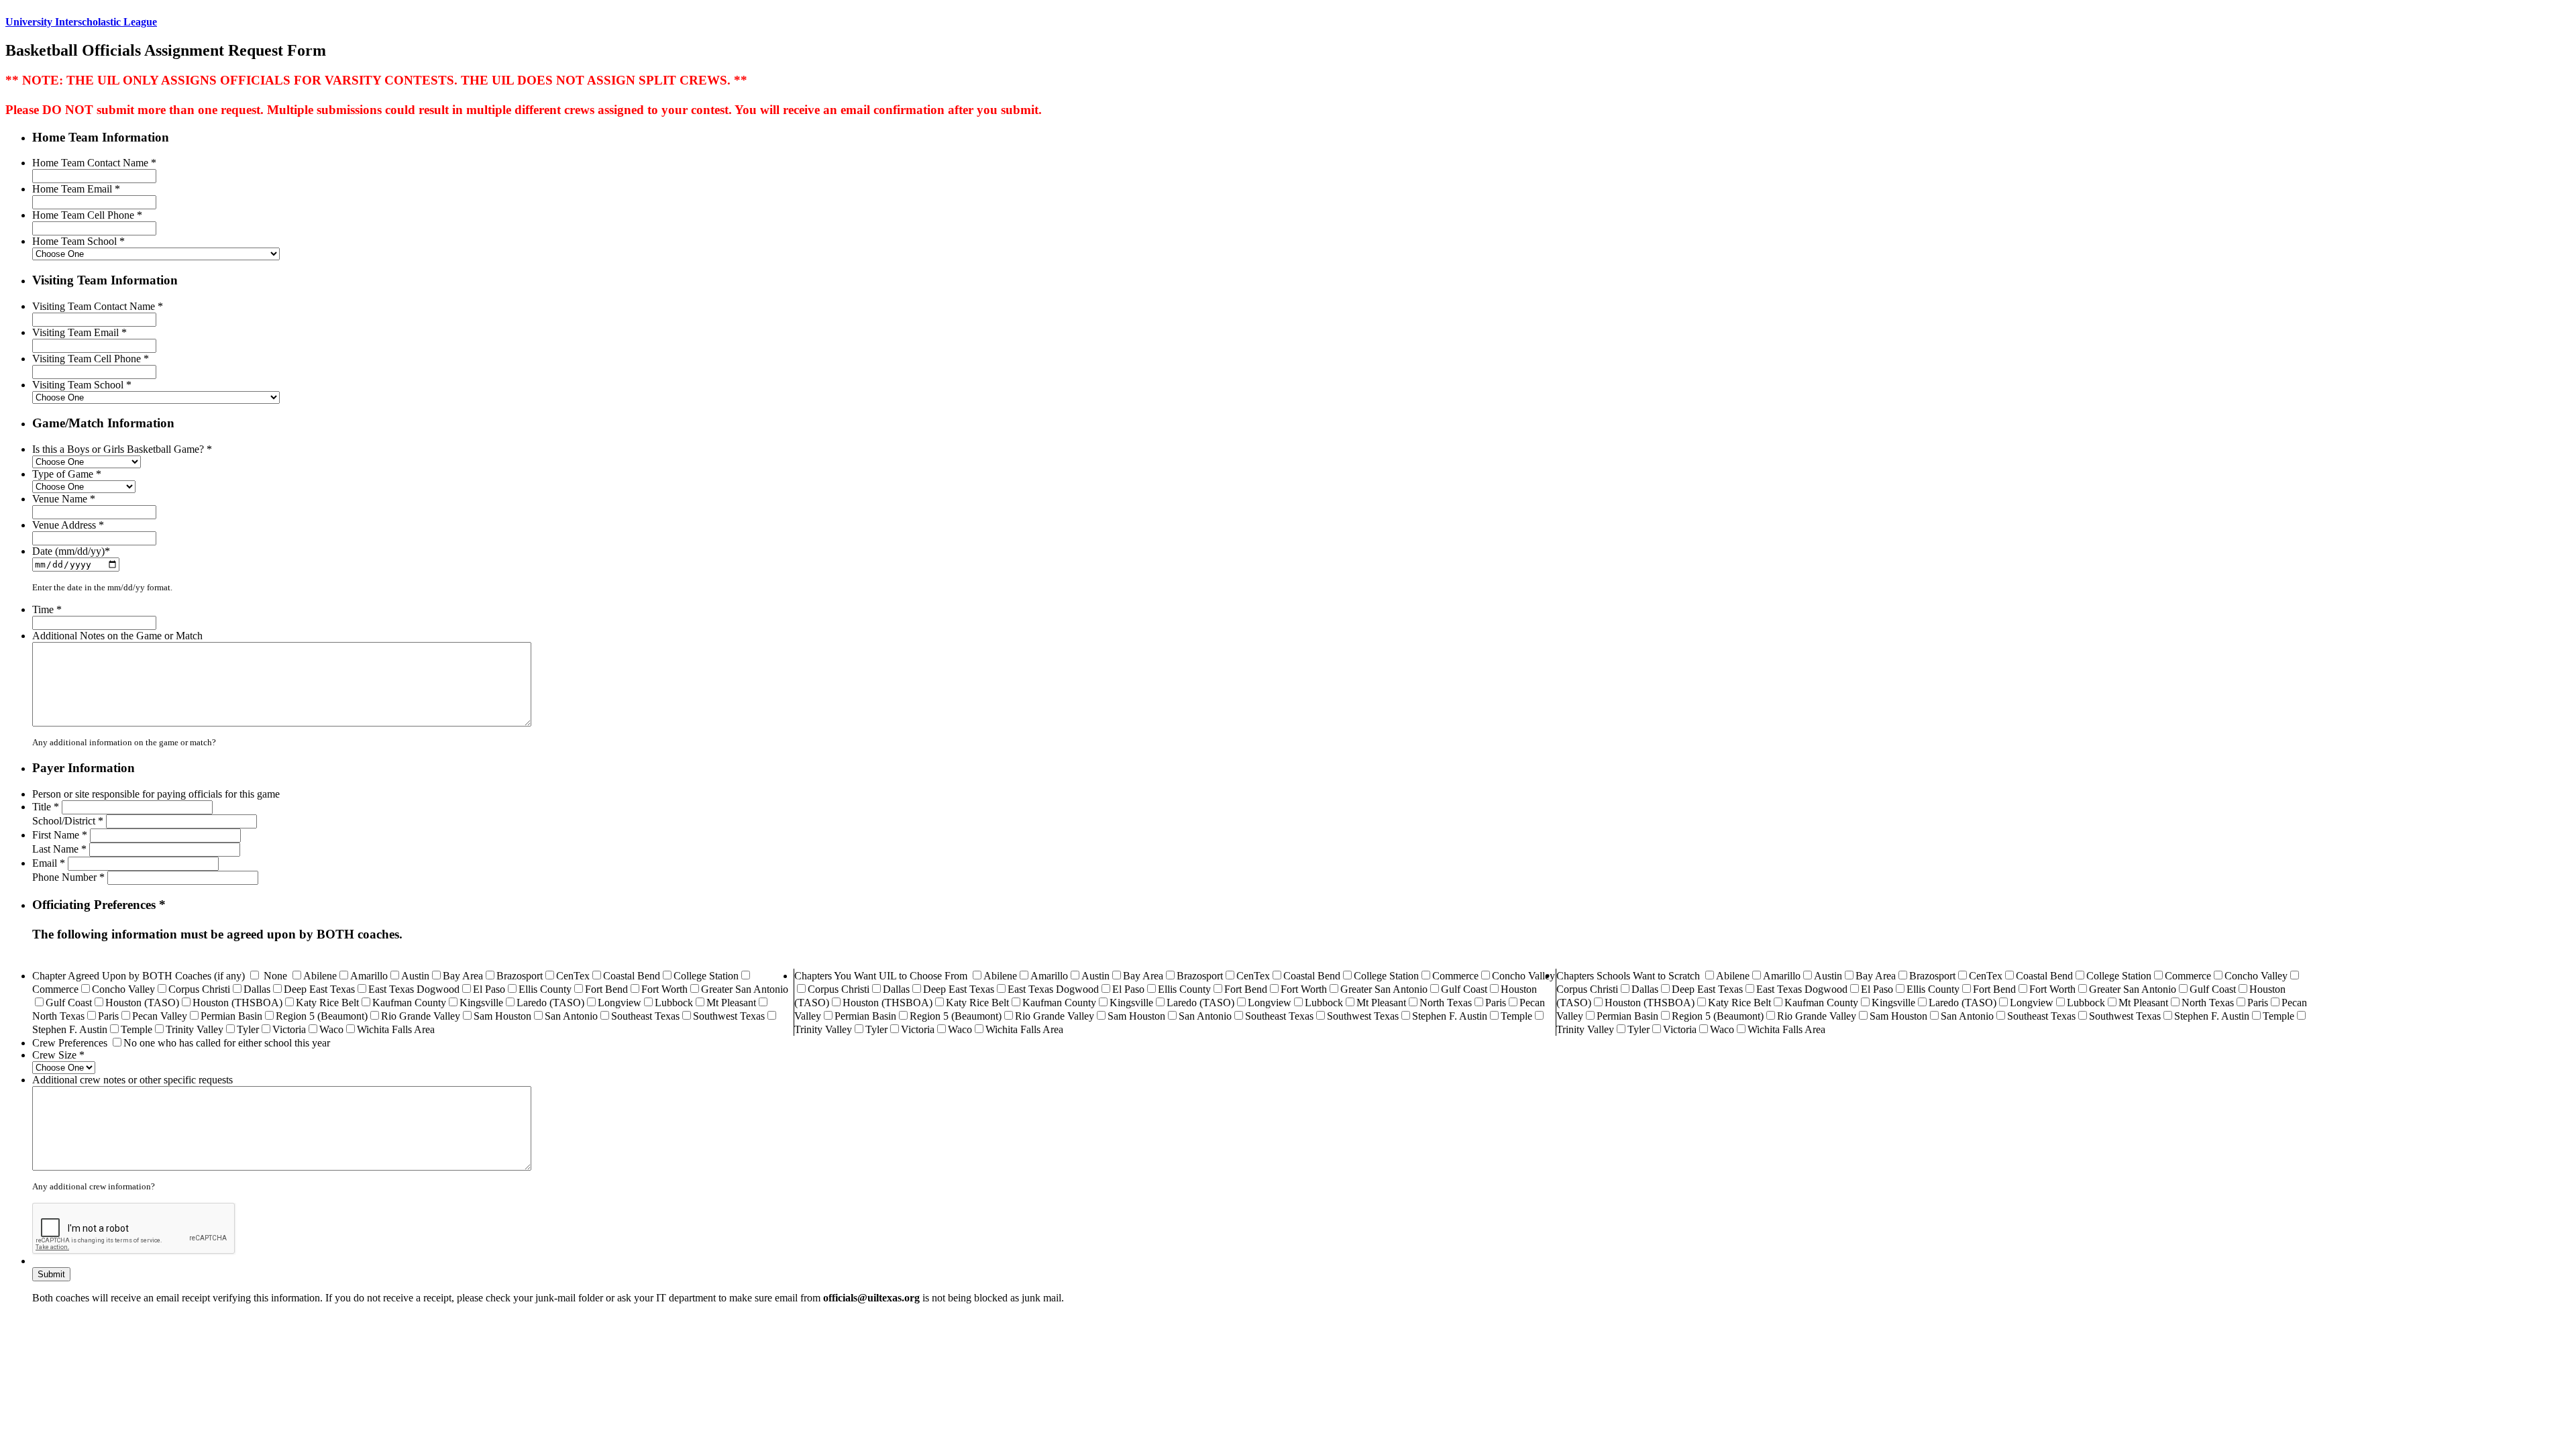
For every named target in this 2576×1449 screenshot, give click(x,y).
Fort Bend (606, 989)
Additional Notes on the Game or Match (117, 636)
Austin (415, 976)
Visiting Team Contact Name (98, 306)
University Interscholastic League (81, 22)
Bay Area (463, 976)
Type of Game (67, 474)
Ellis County (545, 989)
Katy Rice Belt (327, 1003)
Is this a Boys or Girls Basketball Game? (122, 449)
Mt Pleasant (731, 1003)
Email (49, 863)
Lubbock (674, 1003)
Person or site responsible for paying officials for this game (156, 794)
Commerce (55, 989)
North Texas (58, 1016)
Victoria (289, 1029)
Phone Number (68, 877)
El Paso (489, 989)
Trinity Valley (195, 1029)
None (275, 976)
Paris (108, 1016)
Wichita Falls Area (396, 1029)
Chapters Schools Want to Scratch (1628, 976)
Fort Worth (664, 989)
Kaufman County (409, 1003)
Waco (331, 1029)
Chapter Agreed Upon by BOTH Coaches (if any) (139, 976)
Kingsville (481, 1003)
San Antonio (571, 1016)
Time (47, 609)
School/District (68, 821)
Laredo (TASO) (550, 1003)
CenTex (573, 976)
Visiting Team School (82, 385)
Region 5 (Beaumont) (322, 1016)
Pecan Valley (160, 1016)
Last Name (59, 849)
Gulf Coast (69, 1003)
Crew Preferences (70, 1043)
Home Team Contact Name (94, 163)
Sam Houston (502, 1016)
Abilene (320, 976)
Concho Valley (123, 989)
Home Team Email (76, 189)
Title (46, 807)
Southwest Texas (729, 1016)
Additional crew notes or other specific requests (132, 1080)
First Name (60, 835)
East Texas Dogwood (414, 989)
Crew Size (58, 1055)
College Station (706, 976)
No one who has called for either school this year (227, 1043)
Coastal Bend (632, 976)
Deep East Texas (319, 989)
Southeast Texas (645, 1016)
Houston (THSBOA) (237, 1003)
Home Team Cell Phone (87, 215)
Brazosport (520, 976)
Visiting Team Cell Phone (91, 359)
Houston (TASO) (142, 1003)
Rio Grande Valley (421, 1016)
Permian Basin (231, 1016)
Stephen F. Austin (70, 1029)
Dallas (257, 989)
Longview (620, 1003)
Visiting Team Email (79, 332)
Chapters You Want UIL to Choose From (881, 976)
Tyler (248, 1029)
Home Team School (78, 241)
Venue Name (64, 499)
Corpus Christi (199, 989)
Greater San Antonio (745, 989)
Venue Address (68, 525)
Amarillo (369, 976)
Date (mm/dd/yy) (71, 551)
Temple (137, 1029)
